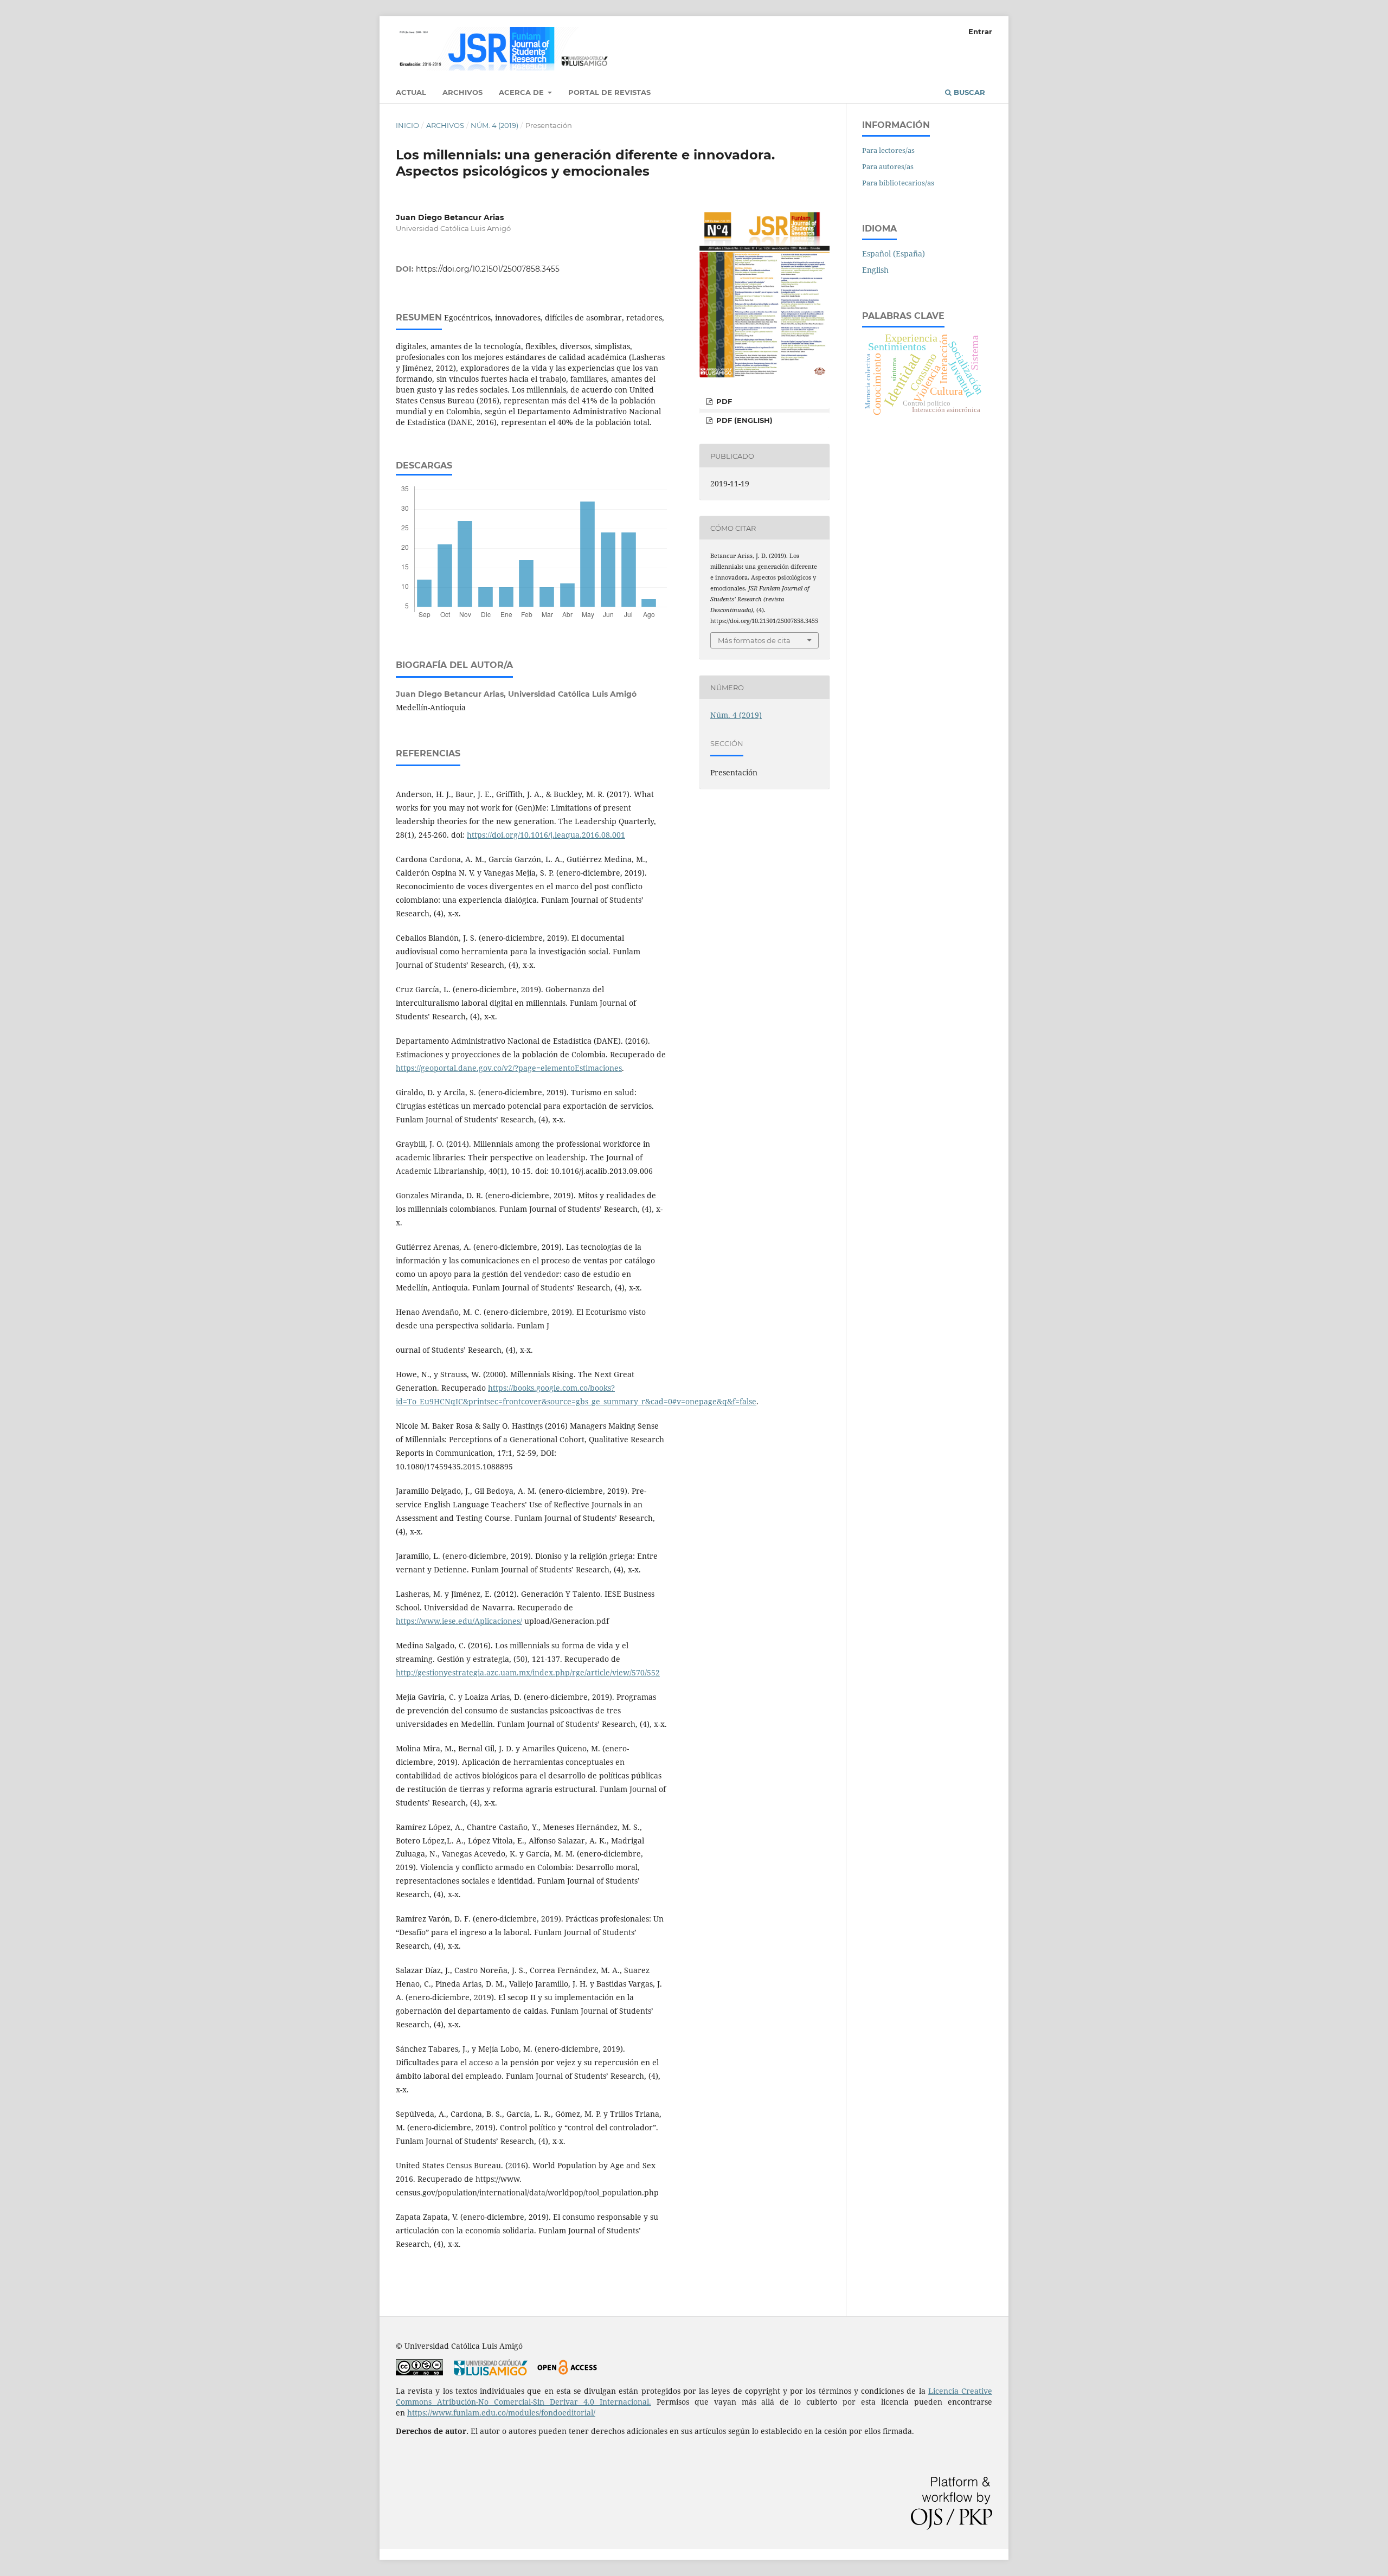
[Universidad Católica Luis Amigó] (491, 2372)
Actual (411, 92)
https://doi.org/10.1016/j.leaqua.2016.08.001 (546, 835)
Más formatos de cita (754, 640)
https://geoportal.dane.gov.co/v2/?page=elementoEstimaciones (509, 1068)
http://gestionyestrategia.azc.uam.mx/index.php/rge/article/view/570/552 (528, 1672)
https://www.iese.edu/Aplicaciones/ (459, 1621)
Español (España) (894, 253)
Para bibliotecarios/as (898, 183)
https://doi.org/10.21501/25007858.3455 (488, 269)
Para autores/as (888, 166)
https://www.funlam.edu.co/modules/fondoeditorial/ (501, 2413)
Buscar (968, 92)
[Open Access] (567, 2372)
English (875, 270)
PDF (723, 401)
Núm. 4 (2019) (494, 125)
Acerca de (522, 92)
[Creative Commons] (419, 2372)
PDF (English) (743, 420)
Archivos (462, 92)
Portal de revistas (609, 92)
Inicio (407, 125)
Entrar (980, 31)
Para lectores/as (888, 150)
